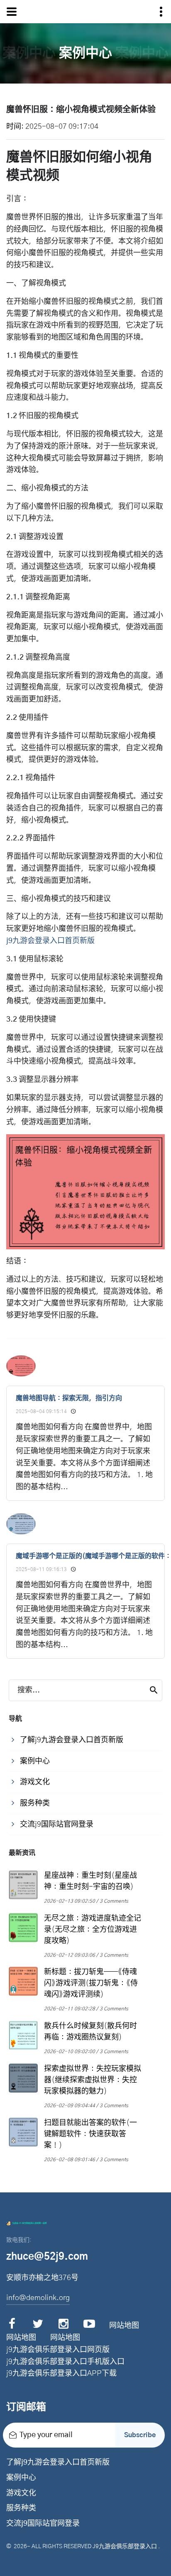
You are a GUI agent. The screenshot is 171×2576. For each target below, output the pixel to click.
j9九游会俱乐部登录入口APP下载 (61, 2374)
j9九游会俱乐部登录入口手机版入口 (65, 2362)
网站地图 (124, 2326)
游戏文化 (21, 2493)
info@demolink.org (38, 2298)
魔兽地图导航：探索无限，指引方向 (69, 1398)
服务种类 (21, 2508)
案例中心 (21, 2478)
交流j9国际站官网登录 (43, 2524)
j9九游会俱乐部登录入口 (125, 2546)
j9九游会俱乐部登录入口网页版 (58, 2350)
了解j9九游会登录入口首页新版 (58, 2463)
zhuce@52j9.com (47, 2257)
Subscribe (140, 2435)
